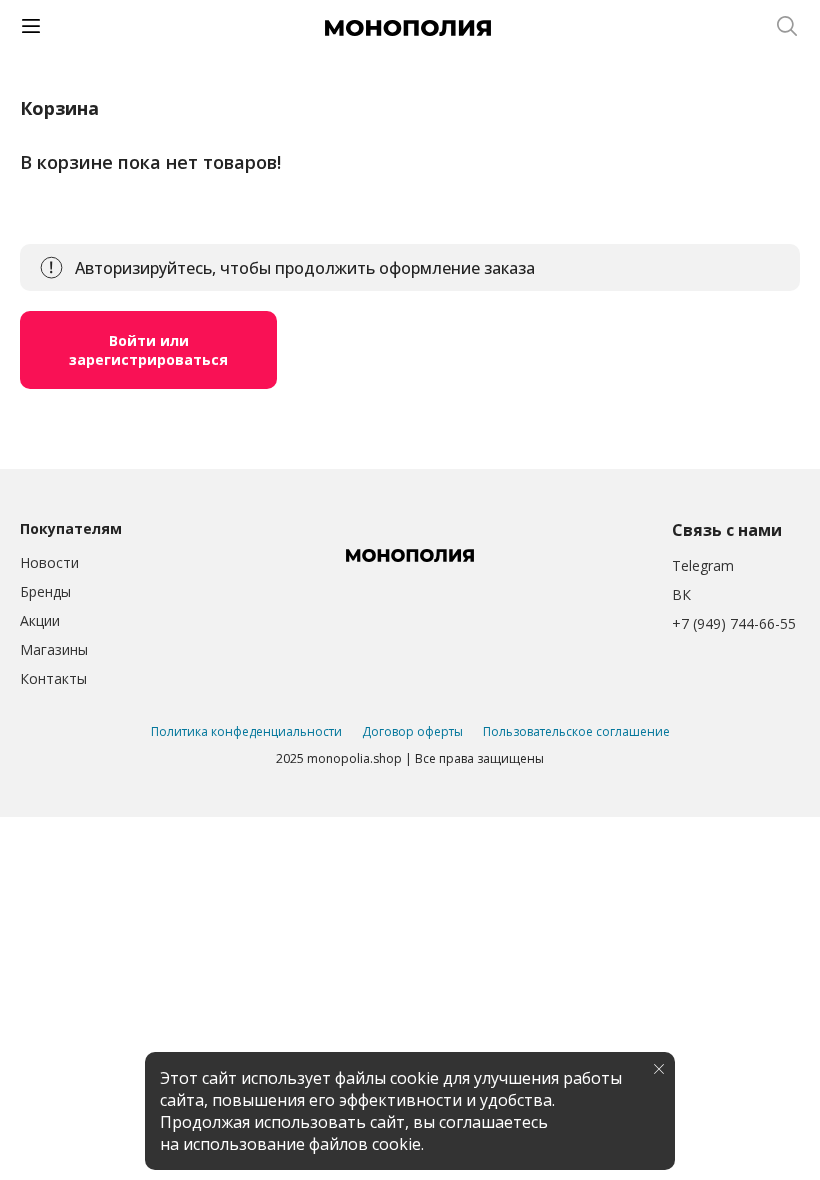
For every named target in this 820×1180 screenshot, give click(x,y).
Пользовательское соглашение (576, 731)
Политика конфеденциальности (246, 731)
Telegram (703, 565)
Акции (40, 620)
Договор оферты (412, 731)
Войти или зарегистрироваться (148, 350)
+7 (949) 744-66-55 (734, 623)
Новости (49, 562)
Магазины (54, 649)
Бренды (45, 591)
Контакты (53, 678)
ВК (681, 594)
